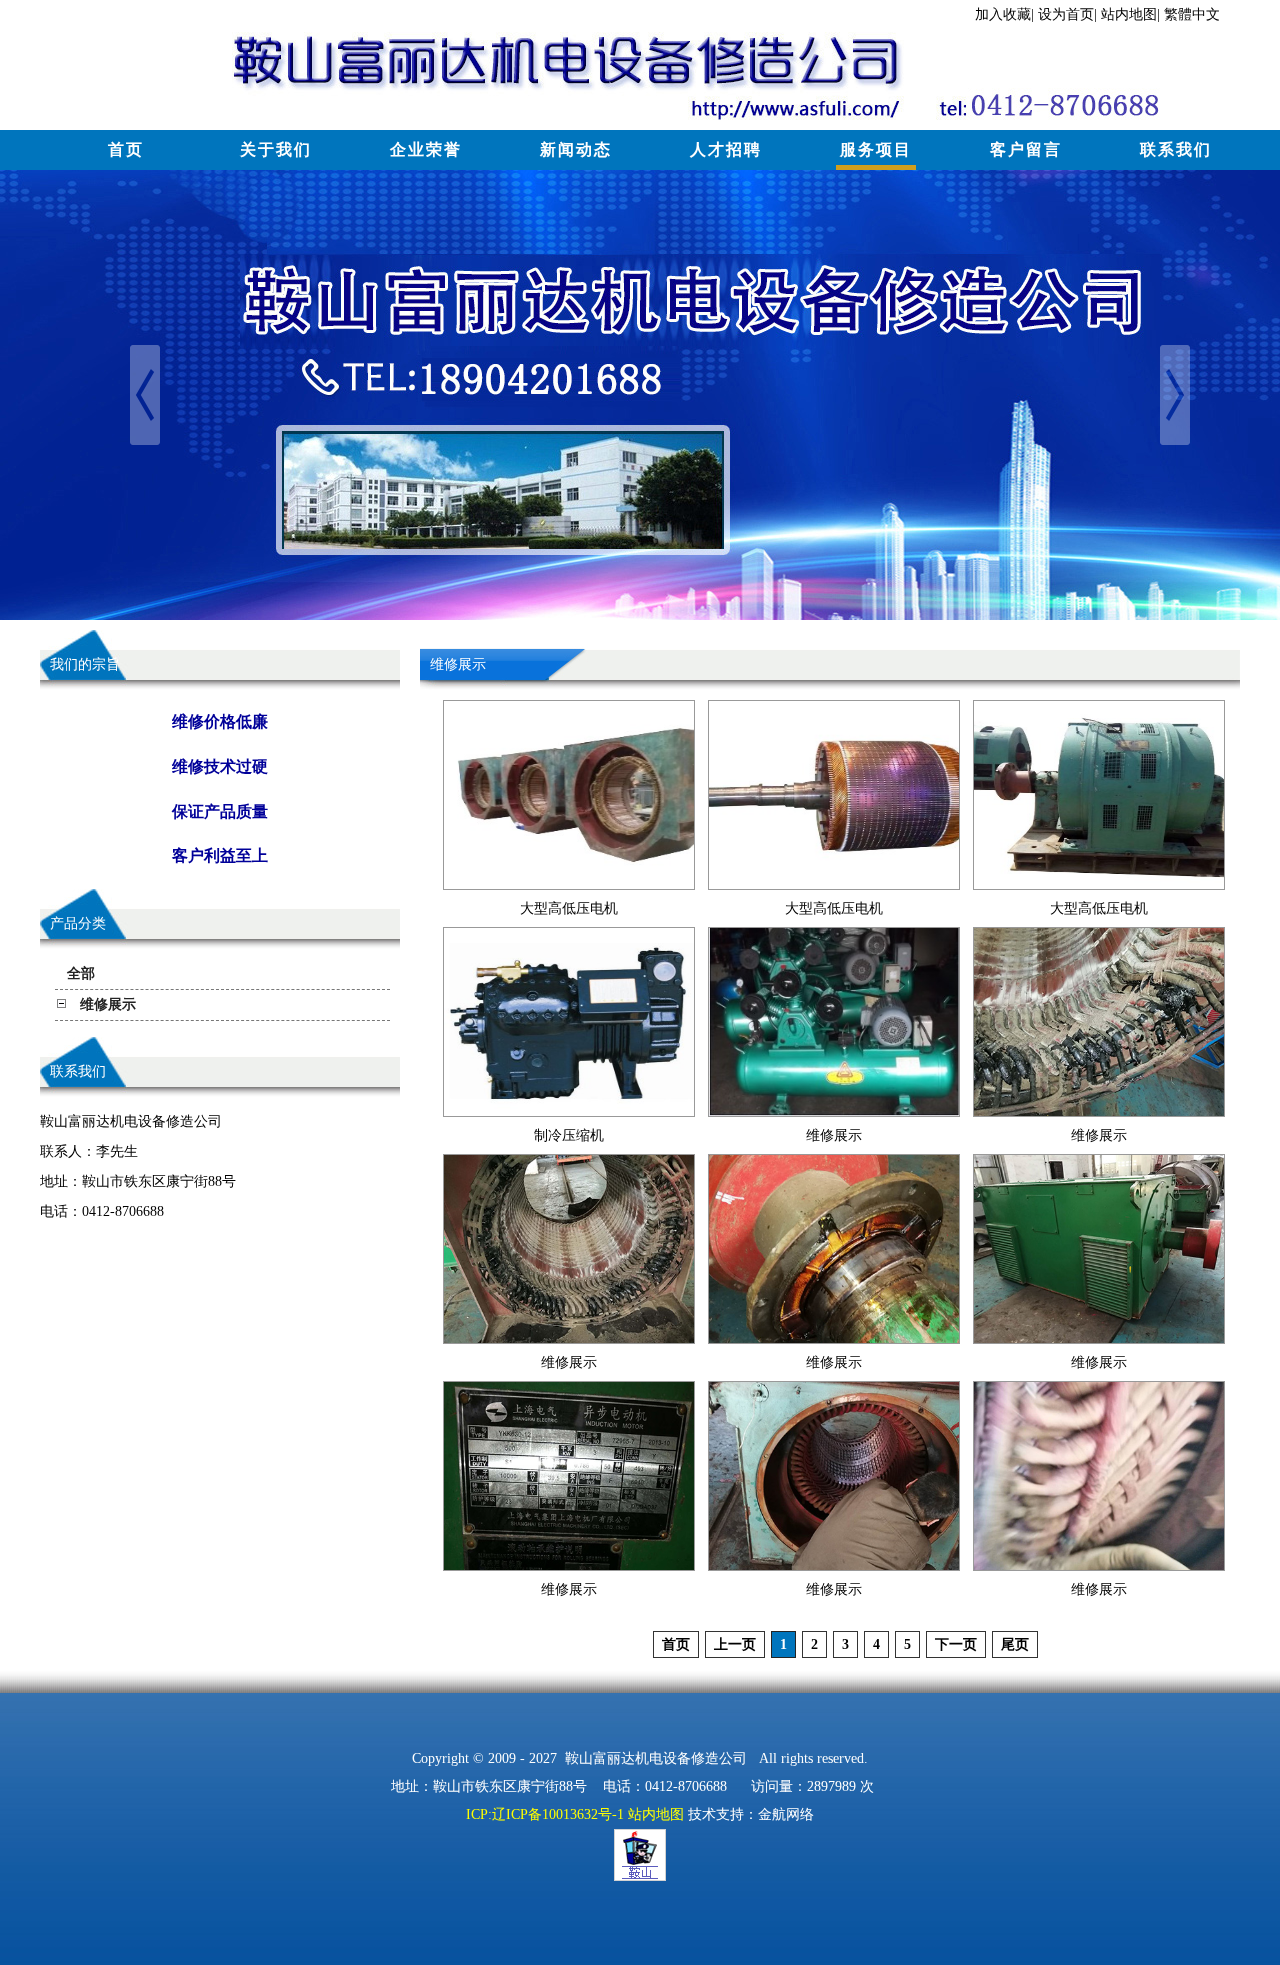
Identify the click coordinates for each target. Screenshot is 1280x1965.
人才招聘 (726, 149)
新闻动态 (576, 149)
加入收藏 (1003, 14)
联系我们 (1176, 149)
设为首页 (1066, 14)
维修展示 (834, 1135)
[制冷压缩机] (569, 1111)
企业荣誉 (426, 149)
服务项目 (876, 149)
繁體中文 (1192, 14)
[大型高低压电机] (569, 884)
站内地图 (1129, 14)
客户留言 (1026, 149)
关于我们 (276, 149)
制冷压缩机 (569, 1135)
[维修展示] (834, 1111)
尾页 (1015, 1644)
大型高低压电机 (569, 908)
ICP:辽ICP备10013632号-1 (545, 1814)
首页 (126, 149)
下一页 (956, 1644)
